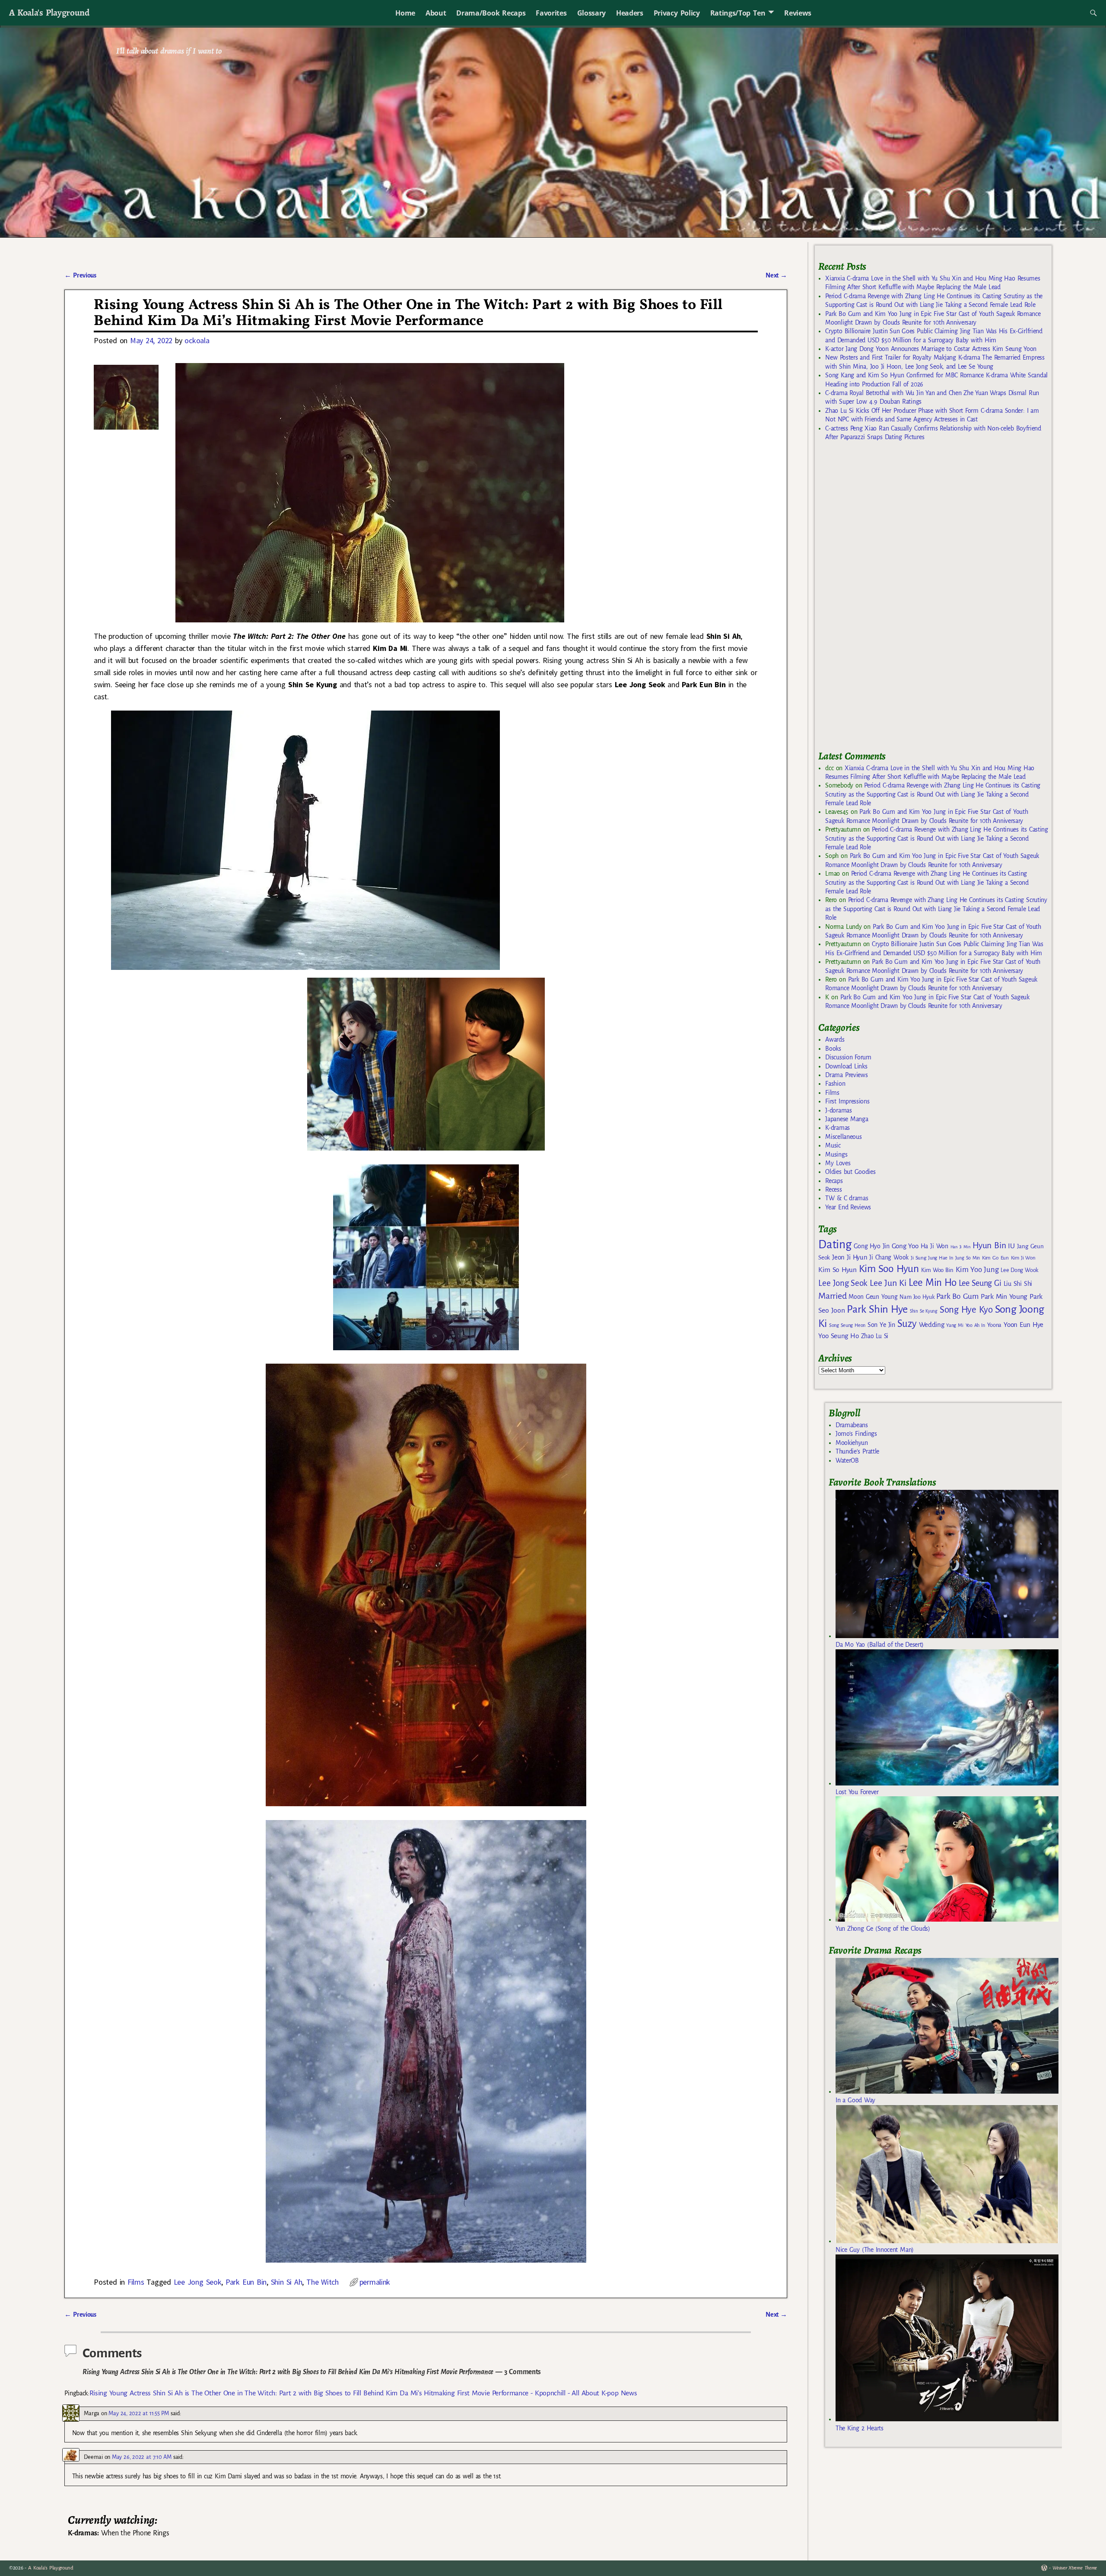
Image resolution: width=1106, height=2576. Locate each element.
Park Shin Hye (877, 1309)
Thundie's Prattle (857, 1451)
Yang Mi (955, 1325)
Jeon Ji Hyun (850, 1257)
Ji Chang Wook (889, 1258)
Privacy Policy (677, 13)
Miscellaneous (843, 1137)
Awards (835, 1039)
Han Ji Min (961, 1247)
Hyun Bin (989, 1245)
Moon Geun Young (873, 1297)
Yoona (994, 1325)
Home (405, 13)
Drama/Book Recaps (491, 13)
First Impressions (847, 1101)
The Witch (323, 2282)
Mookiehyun (852, 1443)
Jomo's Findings (856, 1434)
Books (833, 1049)
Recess (833, 1189)
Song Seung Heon (847, 1325)
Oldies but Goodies (850, 1172)
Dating (835, 1245)
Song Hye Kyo (966, 1310)
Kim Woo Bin (937, 1270)
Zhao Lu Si (875, 1336)
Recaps (834, 1181)
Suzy (907, 1324)
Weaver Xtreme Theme (1075, 2568)
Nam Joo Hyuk (917, 1297)
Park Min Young (1004, 1297)
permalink (375, 2282)
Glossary (591, 13)
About (436, 13)
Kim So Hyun (837, 1270)
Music (833, 1145)
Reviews (798, 13)
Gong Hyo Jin (872, 1246)
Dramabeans (852, 1425)
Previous (80, 275)
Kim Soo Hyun (889, 1269)
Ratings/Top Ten (738, 13)
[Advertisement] (883, 599)
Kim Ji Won (1023, 1258)
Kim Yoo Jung (977, 1270)
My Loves (838, 1163)
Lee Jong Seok (198, 2282)
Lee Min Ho (933, 1283)
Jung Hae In (940, 1258)
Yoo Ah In (975, 1325)
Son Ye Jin (881, 1325)
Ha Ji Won (934, 1246)
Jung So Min (968, 1258)
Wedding (932, 1325)
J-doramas (838, 1110)
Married (832, 1296)
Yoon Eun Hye (1023, 1325)
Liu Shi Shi (1018, 1284)
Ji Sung (918, 1258)
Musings (836, 1154)
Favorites (551, 13)
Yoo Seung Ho (838, 1336)
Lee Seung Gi (980, 1283)
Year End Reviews (848, 1207)
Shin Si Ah (287, 2282)
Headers (630, 13)
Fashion (835, 1084)
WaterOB (847, 1460)
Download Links (846, 1066)
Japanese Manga (847, 1119)
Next (776, 275)
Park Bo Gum (957, 1296)
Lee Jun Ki (888, 1283)
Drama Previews (846, 1075)
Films (136, 2282)
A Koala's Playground (49, 12)
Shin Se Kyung (924, 1311)
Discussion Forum (848, 1057)
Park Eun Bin (246, 2282)
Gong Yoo (905, 1246)
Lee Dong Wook (1019, 1270)
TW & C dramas (847, 1198)
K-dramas (837, 1128)
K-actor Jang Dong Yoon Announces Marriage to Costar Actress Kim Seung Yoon (931, 349)
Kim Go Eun (995, 1258)
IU (1011, 1246)
